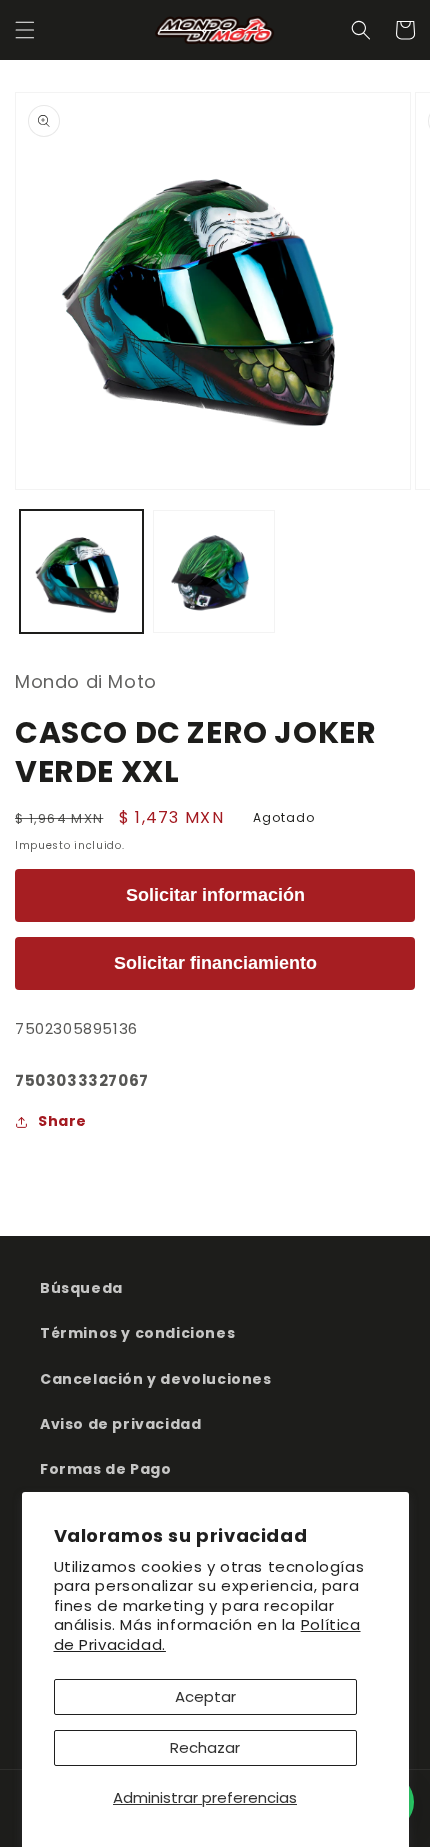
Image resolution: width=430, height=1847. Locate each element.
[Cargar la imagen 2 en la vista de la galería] (214, 571)
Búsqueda (81, 1288)
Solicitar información (215, 895)
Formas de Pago (105, 1469)
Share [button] (62, 1121)
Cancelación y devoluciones (156, 1379)
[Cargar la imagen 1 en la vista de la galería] (81, 571)
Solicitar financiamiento (215, 963)
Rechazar (205, 1747)
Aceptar (205, 1696)
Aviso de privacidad (120, 1424)
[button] (25, 30)
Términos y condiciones (137, 1333)
